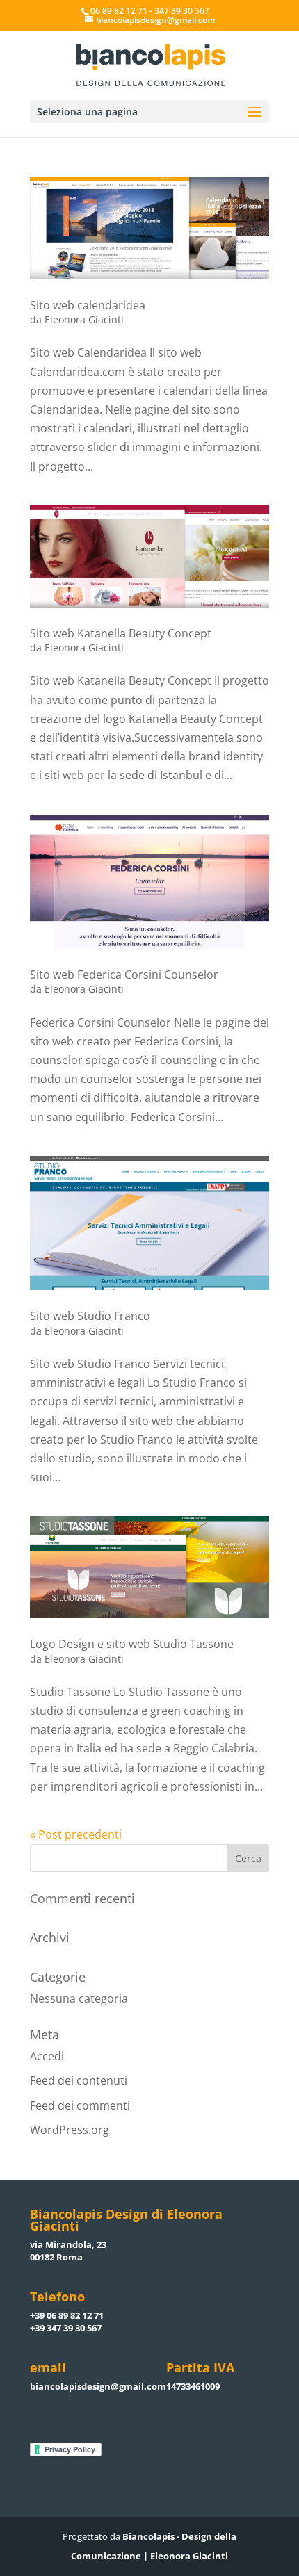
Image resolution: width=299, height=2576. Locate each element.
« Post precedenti (76, 1834)
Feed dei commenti (80, 2105)
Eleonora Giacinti (84, 319)
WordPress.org (70, 2130)
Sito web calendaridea (88, 305)
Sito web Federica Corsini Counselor (124, 975)
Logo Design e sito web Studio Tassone (132, 1644)
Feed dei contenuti (79, 2080)
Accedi (47, 2056)
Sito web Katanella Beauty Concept (121, 633)
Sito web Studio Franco (90, 1316)
